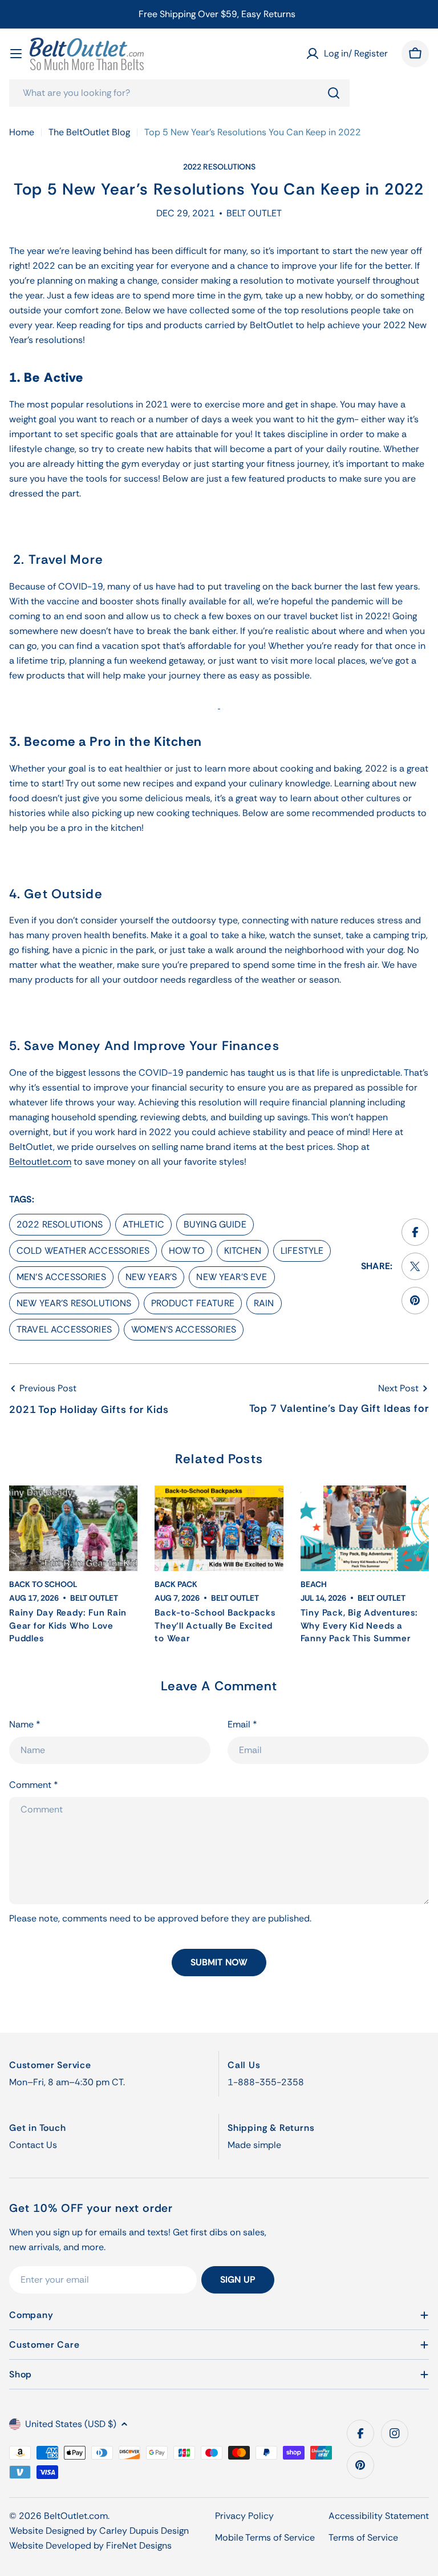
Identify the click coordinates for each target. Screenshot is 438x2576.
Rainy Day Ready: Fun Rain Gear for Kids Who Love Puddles (68, 1626)
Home (22, 132)
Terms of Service (363, 2537)
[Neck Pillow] (219, 704)
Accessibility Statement (379, 2516)
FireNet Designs (139, 2545)
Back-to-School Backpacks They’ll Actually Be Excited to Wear (215, 1626)
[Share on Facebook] (415, 1232)
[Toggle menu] (16, 54)
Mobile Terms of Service (265, 2537)
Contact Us (33, 2145)
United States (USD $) (71, 2424)
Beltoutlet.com (40, 1162)
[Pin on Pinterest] (415, 1301)
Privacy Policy (244, 2516)
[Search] (334, 93)
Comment (34, 1785)
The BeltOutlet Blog (89, 132)
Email (242, 1724)
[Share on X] (415, 1266)
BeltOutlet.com (76, 2516)
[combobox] (179, 93)
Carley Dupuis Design (144, 2531)
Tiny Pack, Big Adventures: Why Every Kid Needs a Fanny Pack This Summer (359, 1626)
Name (25, 1724)
